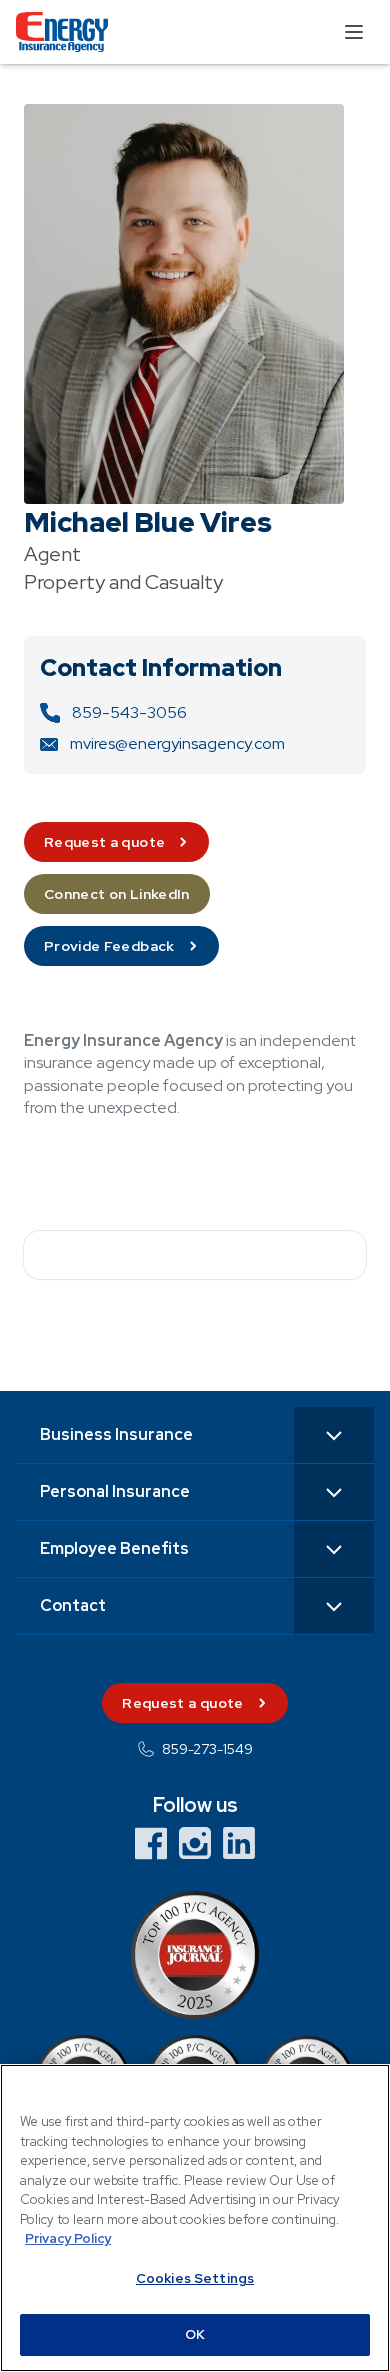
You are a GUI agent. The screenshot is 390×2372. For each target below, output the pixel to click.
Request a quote (104, 842)
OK (195, 2334)
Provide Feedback (109, 946)
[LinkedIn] (239, 1843)
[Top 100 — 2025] (195, 1955)
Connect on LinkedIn (117, 894)
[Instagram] (195, 1843)
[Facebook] (151, 1843)
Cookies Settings (195, 2278)
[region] (195, 2218)
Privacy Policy (68, 2238)
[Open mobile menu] (354, 32)
